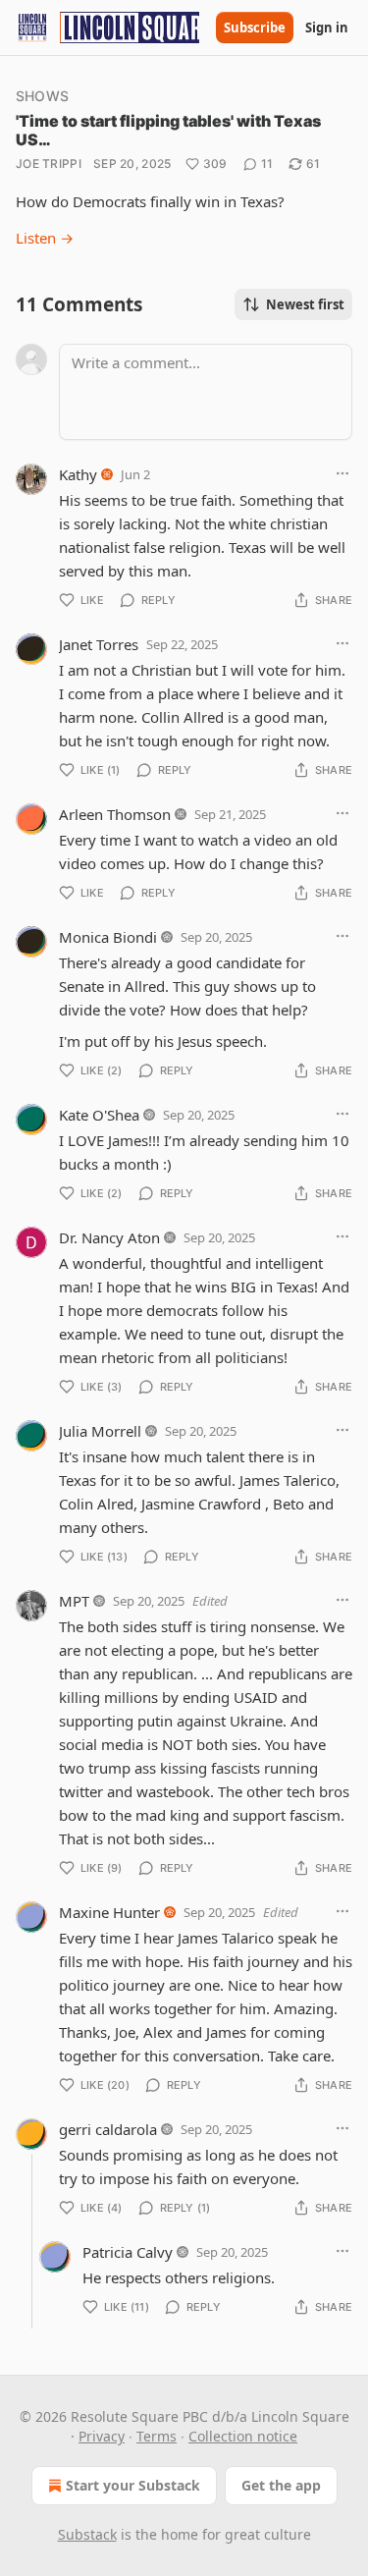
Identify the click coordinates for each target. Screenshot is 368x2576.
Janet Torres (99, 644)
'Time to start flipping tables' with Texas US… (168, 130)
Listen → (45, 238)
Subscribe (255, 27)
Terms (157, 2436)
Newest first (305, 304)
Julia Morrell (100, 1431)
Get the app (281, 2485)
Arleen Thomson (115, 814)
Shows (42, 96)
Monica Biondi (108, 937)
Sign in (327, 27)
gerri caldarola (108, 2129)
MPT (74, 1601)
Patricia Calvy (128, 2252)
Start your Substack (133, 2485)
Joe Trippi (49, 164)
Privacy (102, 2436)
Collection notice (243, 2436)
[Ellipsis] (342, 473)
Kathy (78, 474)
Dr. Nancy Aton (109, 1237)
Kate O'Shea (99, 1115)
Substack (87, 2534)
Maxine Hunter (109, 1912)
